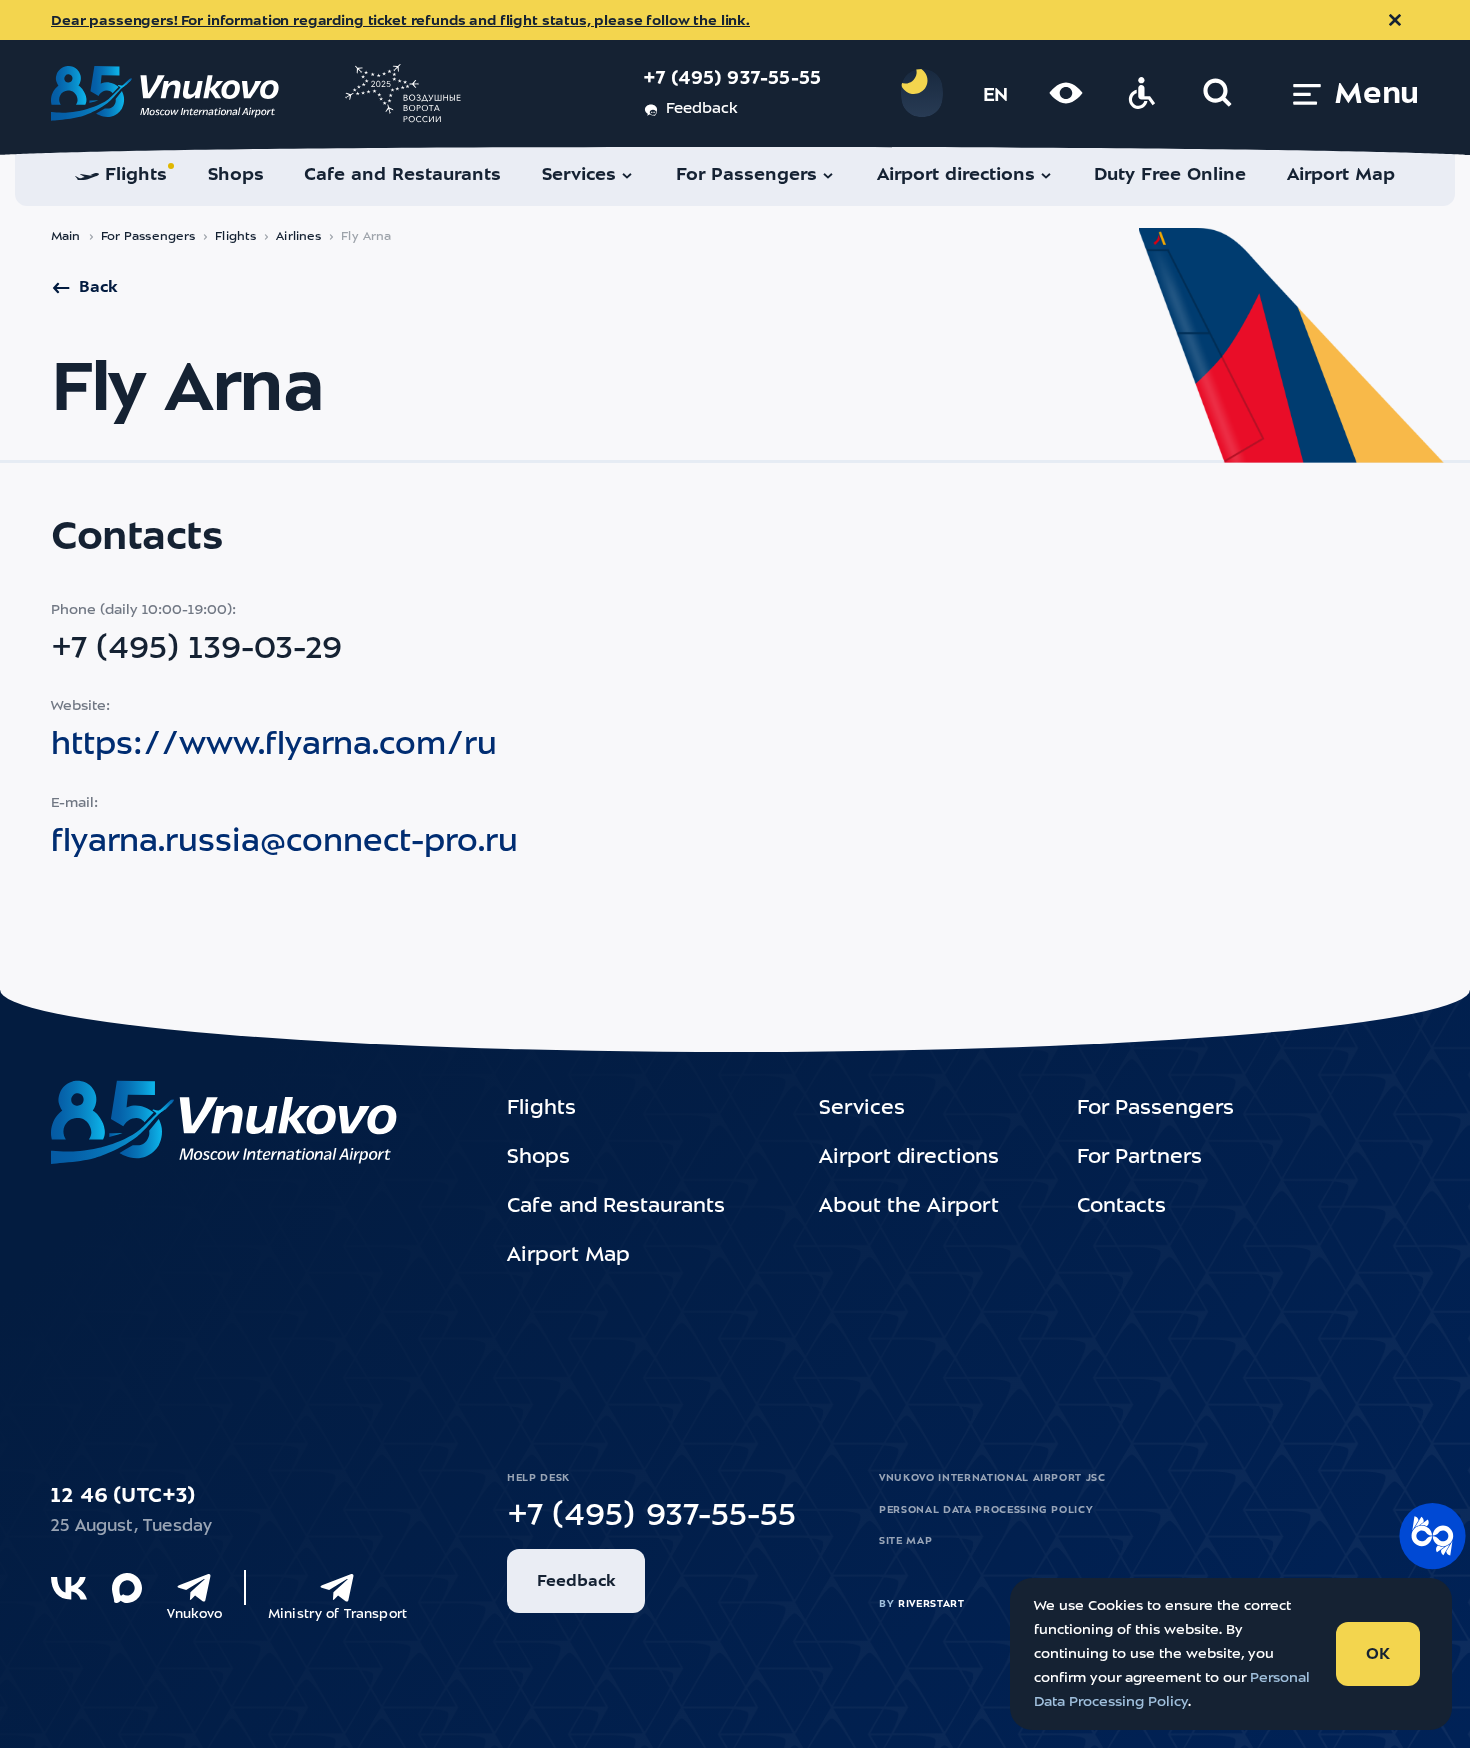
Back (98, 288)
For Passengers (148, 237)
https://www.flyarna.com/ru (274, 746)
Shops (538, 1158)
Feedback (701, 109)
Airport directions (909, 1158)
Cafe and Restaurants (616, 1207)
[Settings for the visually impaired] (1066, 93)
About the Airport (909, 1207)
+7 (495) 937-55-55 (732, 79)
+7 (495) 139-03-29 (196, 650)
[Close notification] (1395, 20)
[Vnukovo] (194, 1588)
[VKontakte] (69, 1588)
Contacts (1121, 1207)
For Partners (1139, 1158)
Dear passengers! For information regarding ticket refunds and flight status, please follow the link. (400, 21)
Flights (235, 237)
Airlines (298, 237)
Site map (905, 1541)
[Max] (127, 1588)
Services (862, 1109)
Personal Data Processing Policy (986, 1510)
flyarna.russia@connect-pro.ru (284, 843)
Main (66, 237)
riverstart (931, 1604)
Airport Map (568, 1256)
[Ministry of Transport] (337, 1588)
